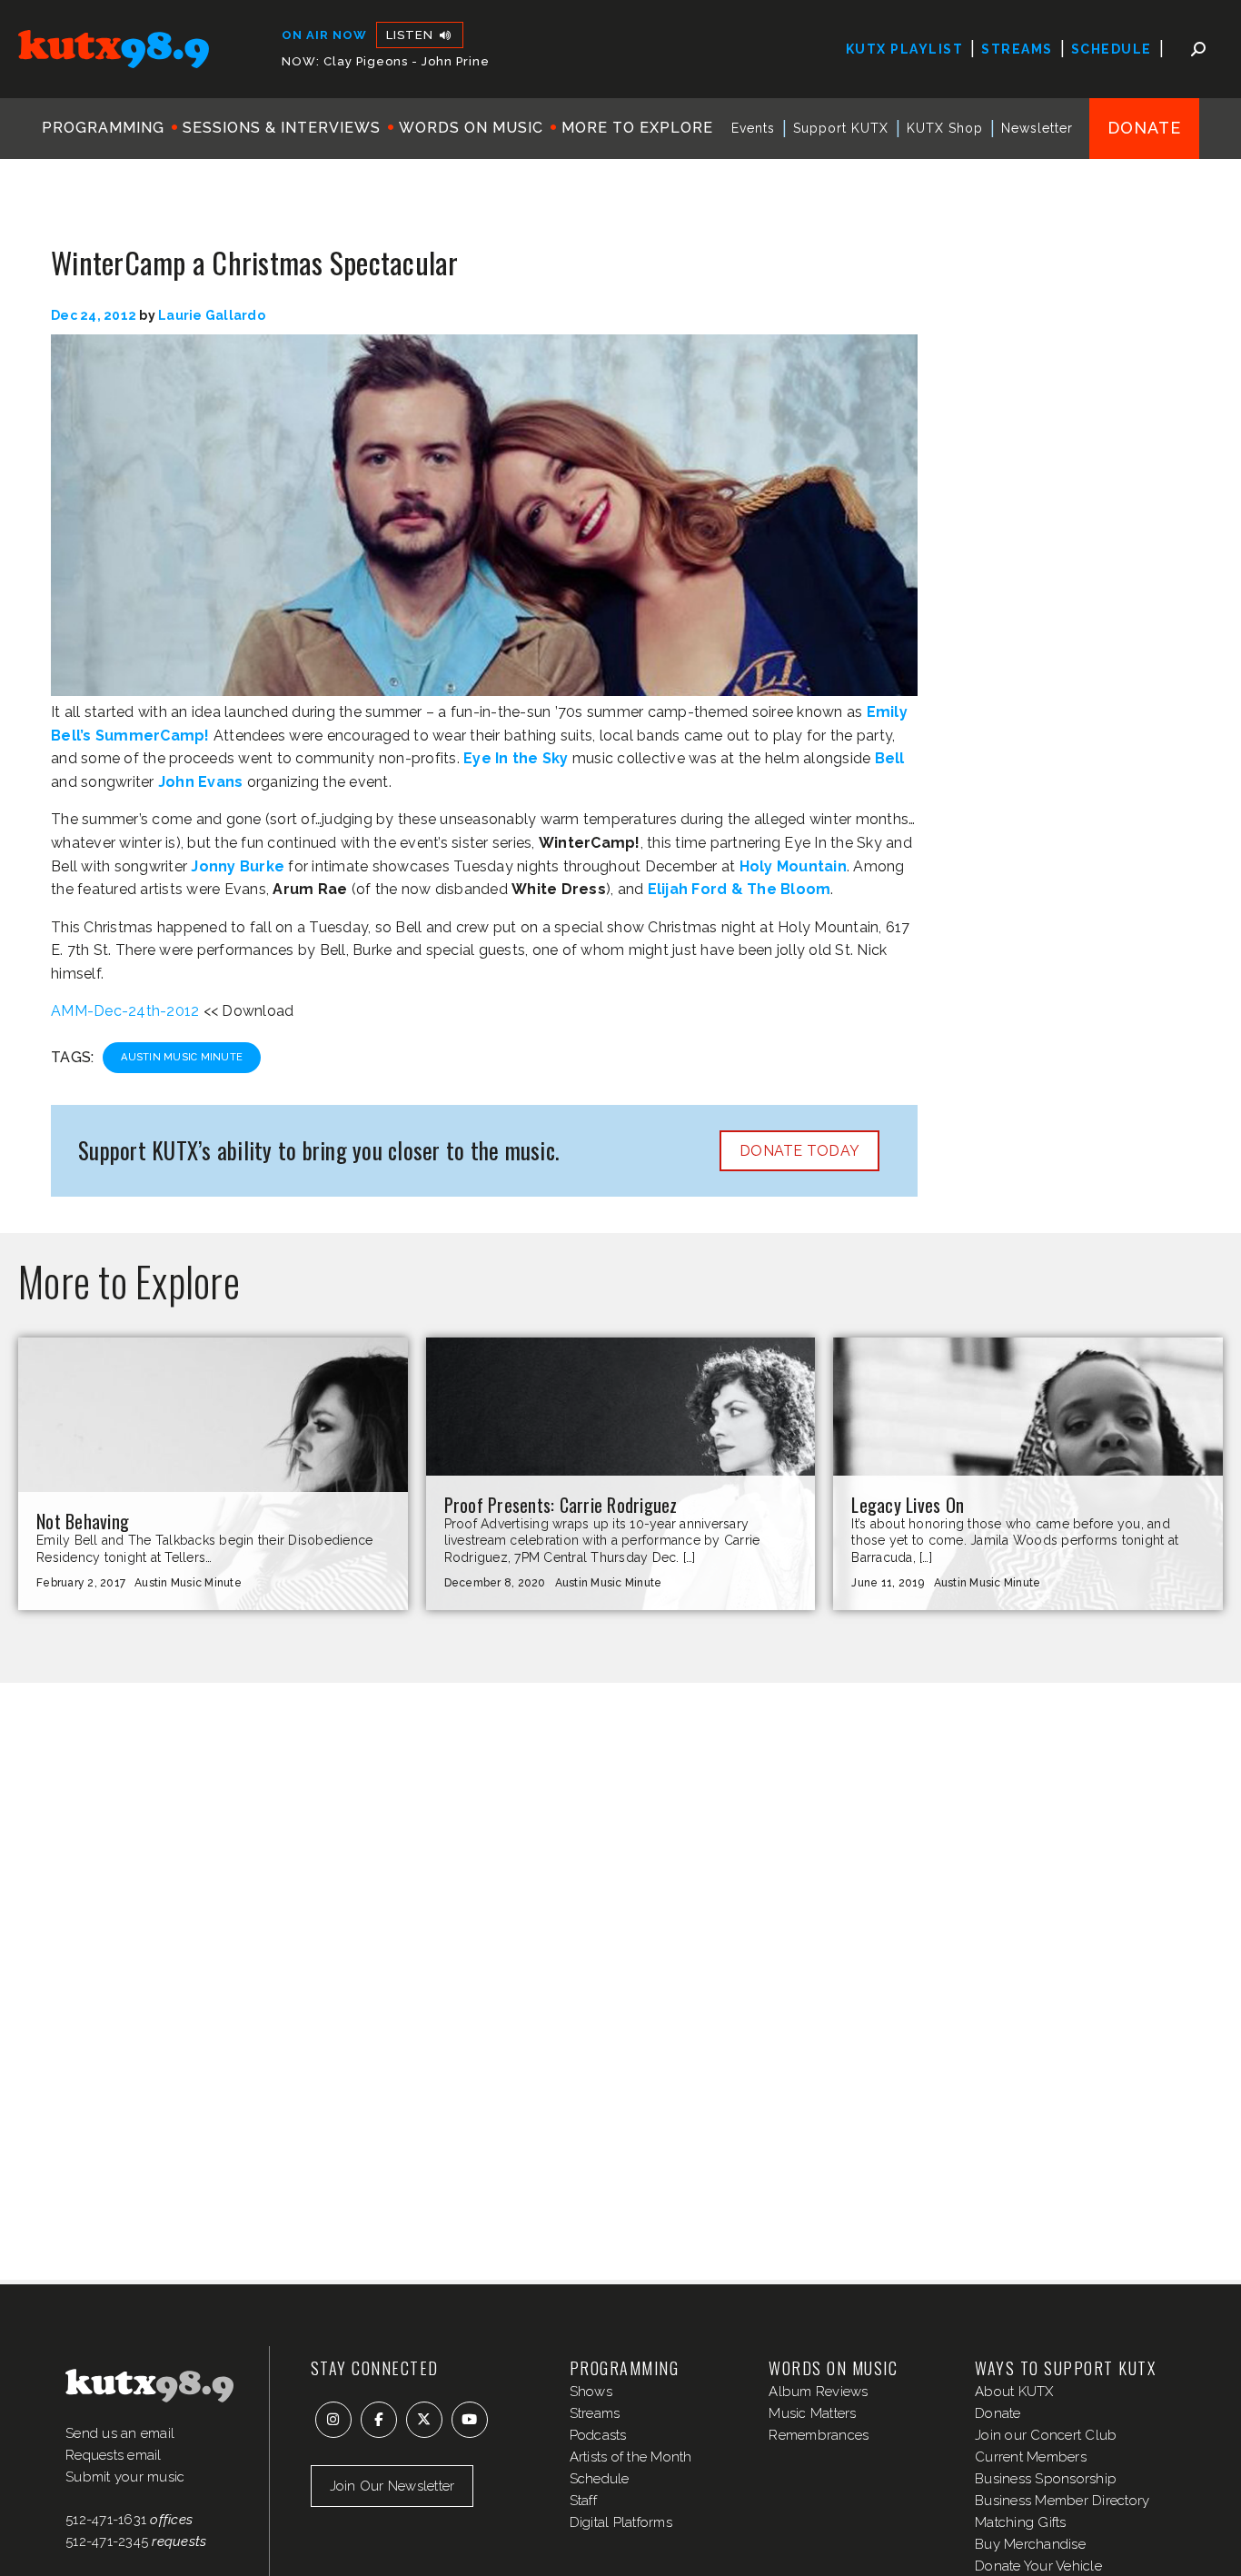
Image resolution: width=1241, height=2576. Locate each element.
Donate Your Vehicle (1038, 2566)
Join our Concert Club (1046, 2435)
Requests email (114, 2455)
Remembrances (819, 2435)
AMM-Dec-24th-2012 (125, 1011)
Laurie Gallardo (212, 315)
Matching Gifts (1021, 2522)
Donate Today (799, 1151)
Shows (591, 2392)
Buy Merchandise (1030, 2544)
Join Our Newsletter (392, 2486)
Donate (1144, 128)
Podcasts (598, 2435)
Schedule (1112, 49)
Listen (412, 35)
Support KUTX (841, 128)
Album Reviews (818, 2392)
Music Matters (812, 2413)
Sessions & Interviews (282, 128)
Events (753, 128)
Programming (103, 128)
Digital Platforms (621, 2522)
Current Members (1031, 2457)
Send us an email (120, 2433)
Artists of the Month (631, 2457)
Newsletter (1037, 128)
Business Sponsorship (1046, 2479)
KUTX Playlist (905, 49)
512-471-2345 (107, 2541)
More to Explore (637, 128)
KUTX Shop (945, 128)
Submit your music (125, 2477)
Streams (1017, 49)
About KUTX (1014, 2392)
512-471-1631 (106, 2520)
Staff (583, 2501)
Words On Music (471, 128)
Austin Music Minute (182, 1057)
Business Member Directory (1062, 2501)
